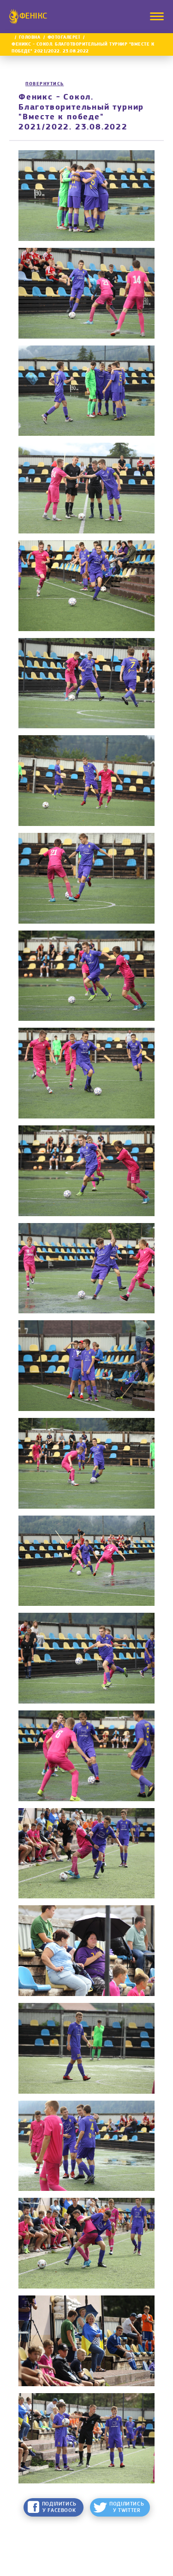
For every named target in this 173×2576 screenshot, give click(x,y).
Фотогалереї (64, 38)
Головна (30, 38)
